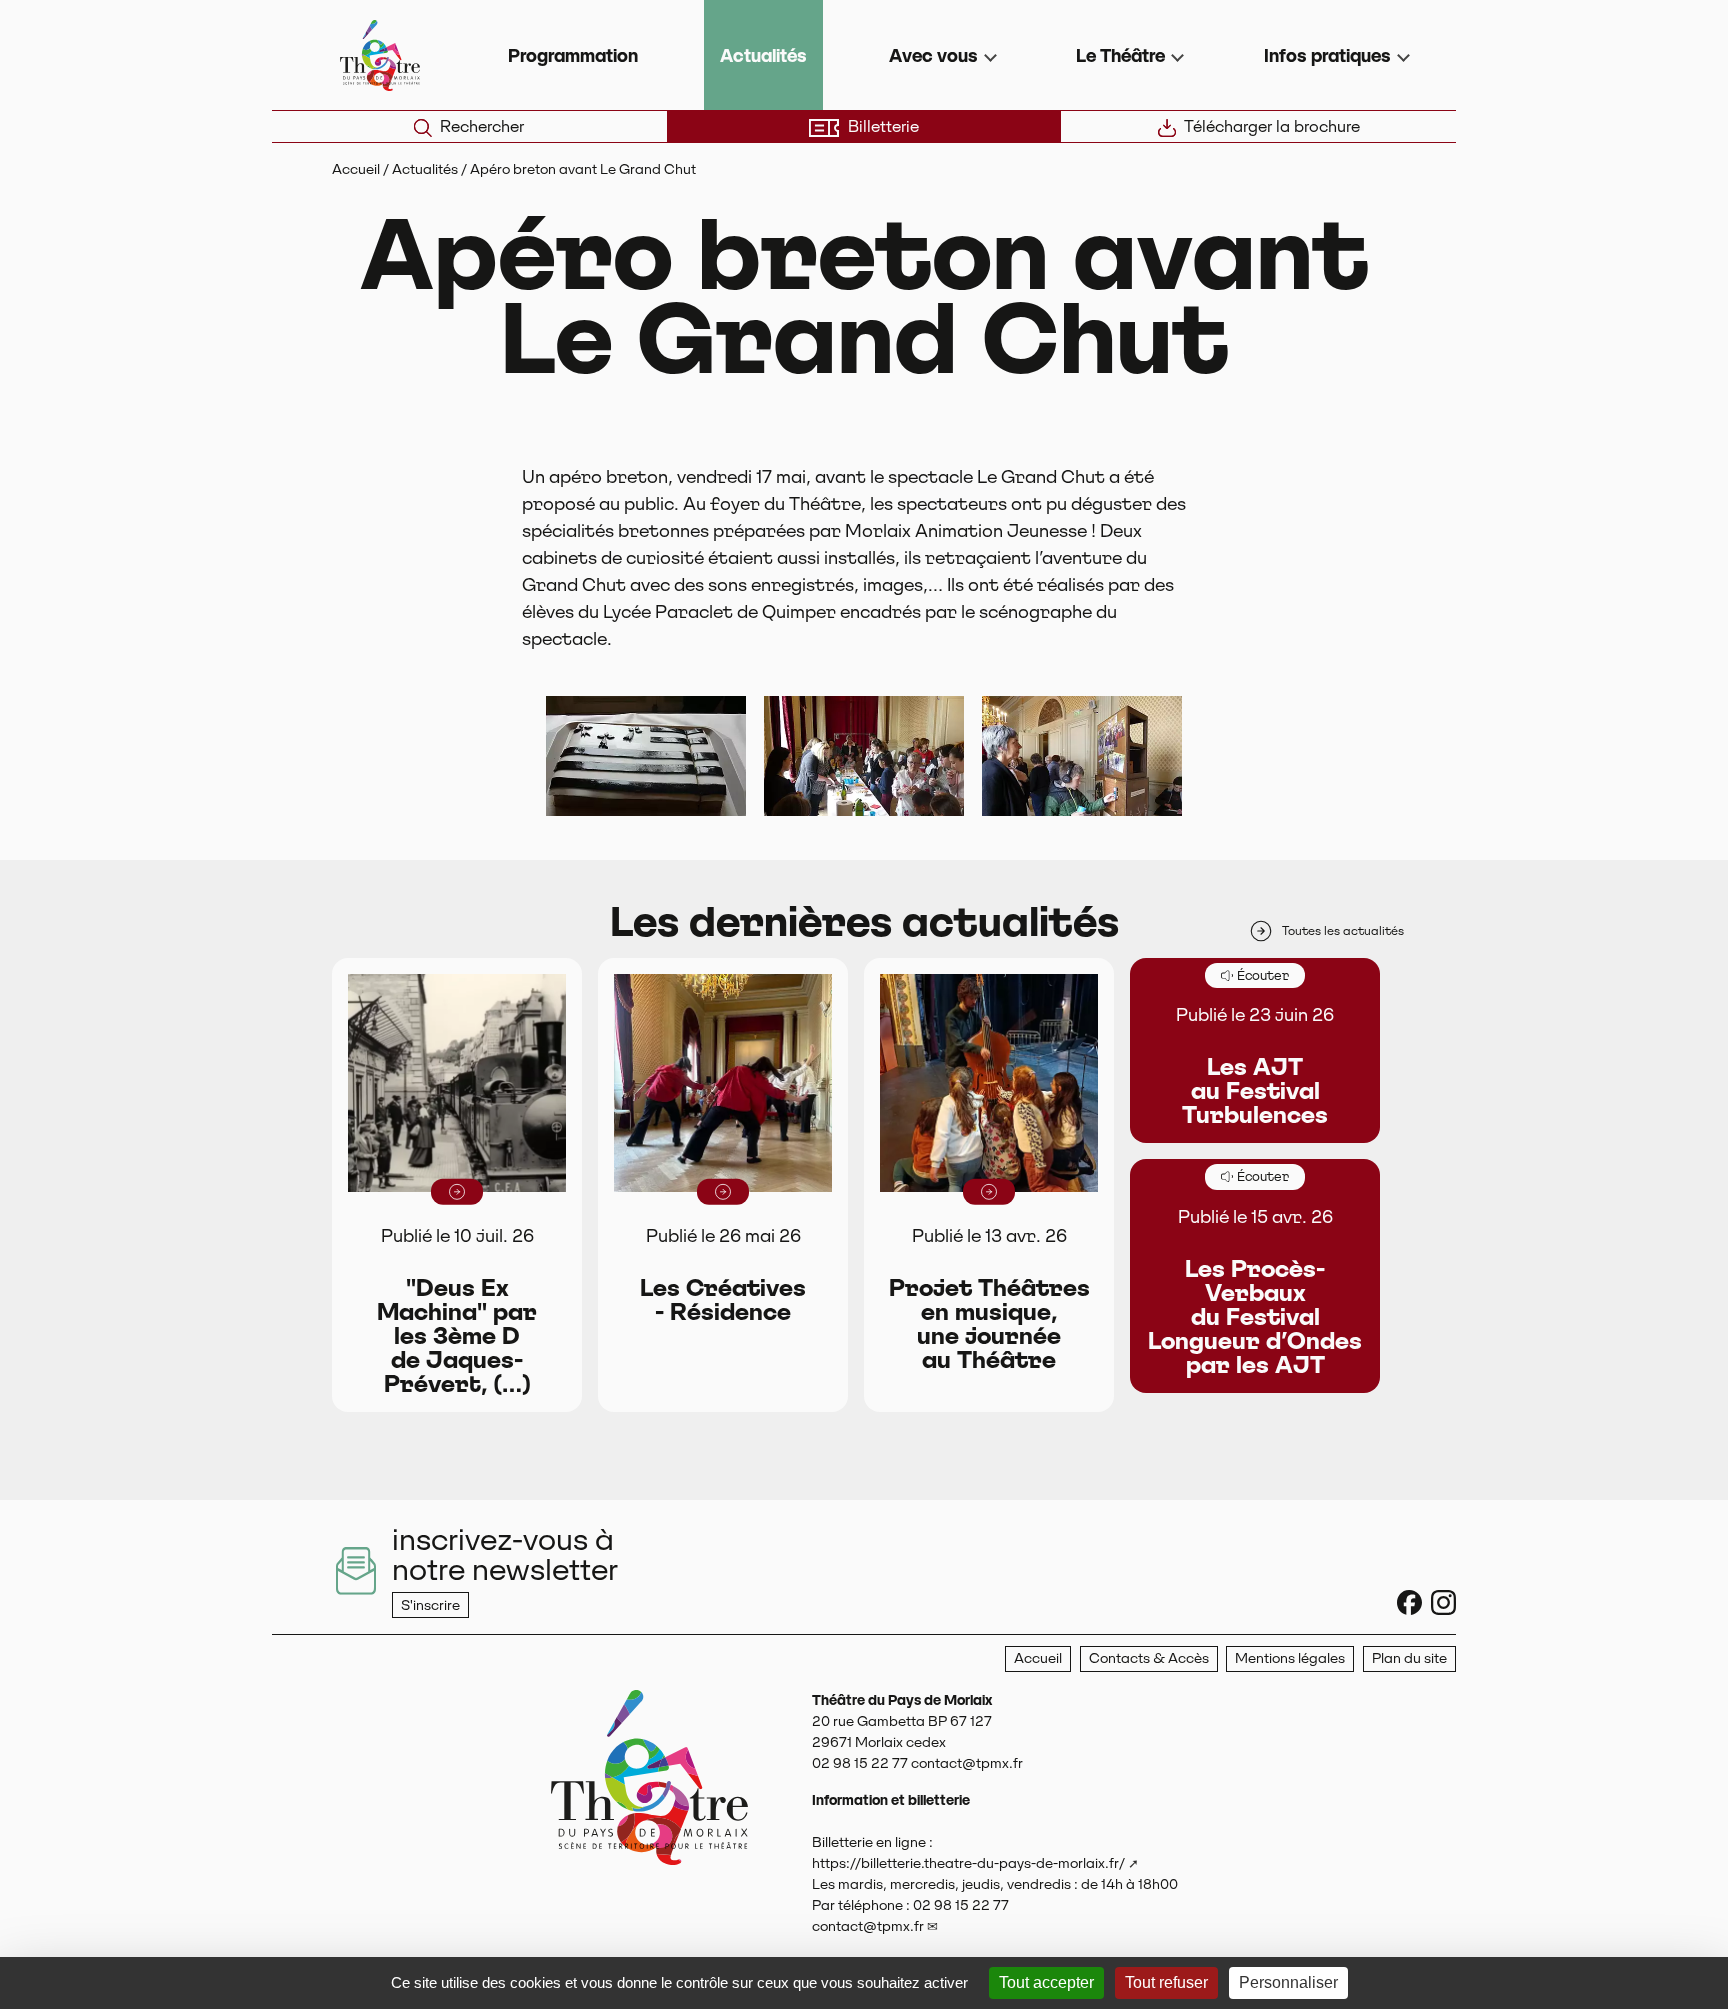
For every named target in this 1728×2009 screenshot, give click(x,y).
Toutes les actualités (1343, 931)
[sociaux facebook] (1409, 1602)
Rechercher (482, 126)
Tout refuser (1166, 1982)
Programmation (573, 55)
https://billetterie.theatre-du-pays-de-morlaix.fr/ (968, 1863)
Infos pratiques (1327, 55)
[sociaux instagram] (1443, 1602)
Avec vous (933, 55)
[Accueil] (649, 1837)
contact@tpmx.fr (868, 1926)
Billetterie (883, 126)
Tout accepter (1046, 1982)
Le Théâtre (1120, 55)
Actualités (763, 55)
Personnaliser (1288, 1982)
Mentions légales (1290, 1658)
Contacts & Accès (1149, 1658)
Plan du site (1409, 1658)
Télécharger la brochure (1272, 126)
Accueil (356, 169)
